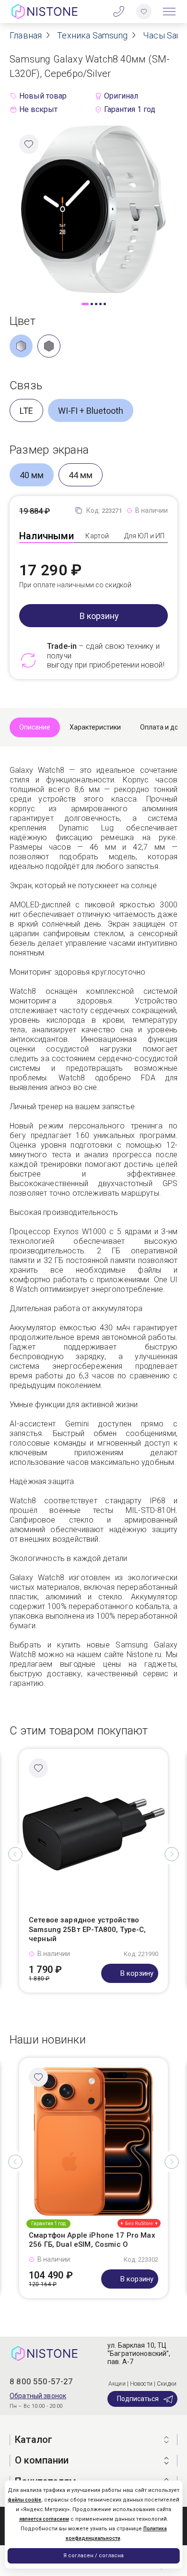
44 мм (81, 475)
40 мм (32, 475)
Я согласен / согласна (93, 2556)
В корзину (99, 616)
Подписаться (138, 2399)
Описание (35, 727)
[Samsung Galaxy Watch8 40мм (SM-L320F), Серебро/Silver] (93, 208)
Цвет (23, 321)
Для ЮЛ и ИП (145, 536)
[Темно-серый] (49, 346)
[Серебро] (21, 346)
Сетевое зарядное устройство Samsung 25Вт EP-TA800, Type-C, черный (88, 1929)
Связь (26, 385)
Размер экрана (49, 450)
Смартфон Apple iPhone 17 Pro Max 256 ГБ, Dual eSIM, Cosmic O (92, 2240)
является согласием (44, 2519)
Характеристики (95, 727)
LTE (26, 411)
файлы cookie (24, 2500)
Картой (97, 536)
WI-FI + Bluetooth (91, 411)
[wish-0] (144, 12)
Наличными (47, 536)
